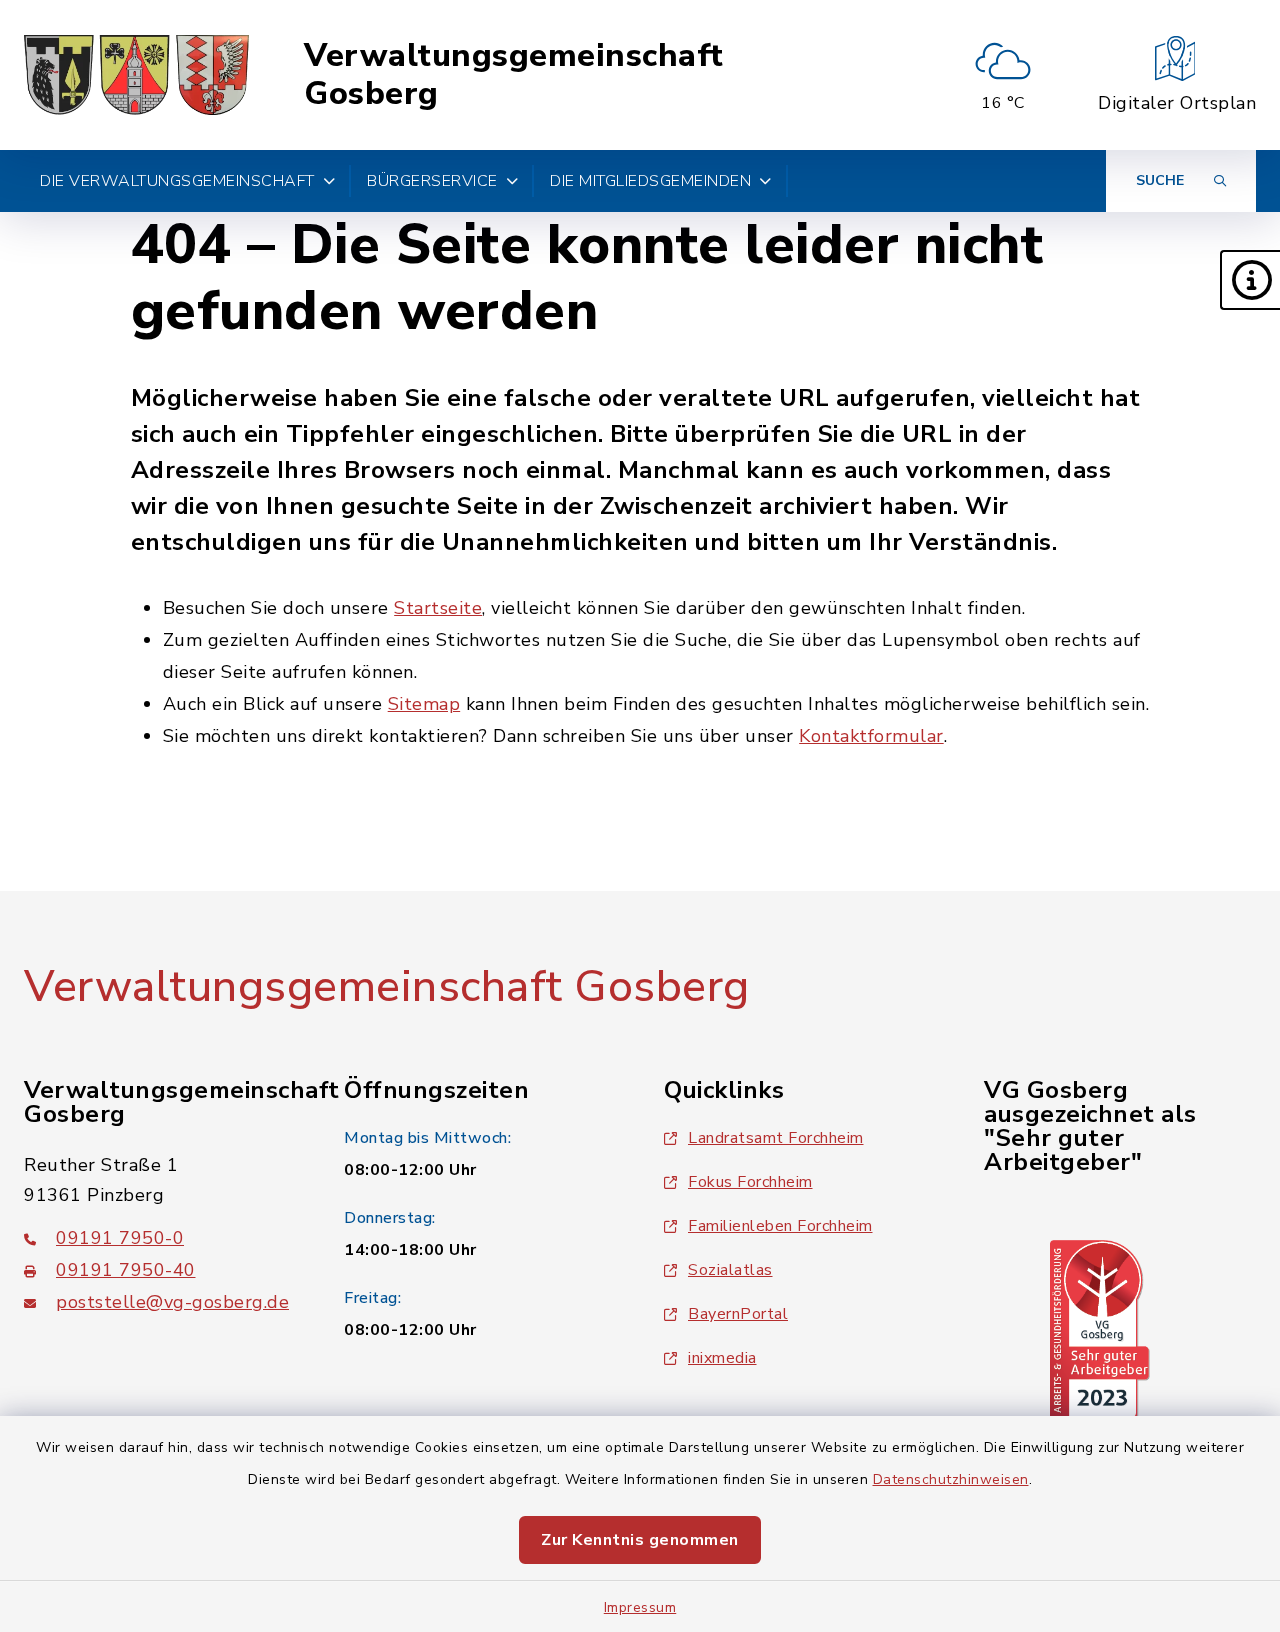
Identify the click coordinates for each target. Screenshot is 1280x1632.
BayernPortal (738, 1314)
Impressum (640, 1607)
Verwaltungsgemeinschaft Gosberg (514, 75)
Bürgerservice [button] (432, 181)
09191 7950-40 (126, 1270)
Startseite (438, 608)
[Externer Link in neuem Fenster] (1100, 1329)
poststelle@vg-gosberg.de (172, 1302)
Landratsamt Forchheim (776, 1138)
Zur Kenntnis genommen (640, 1540)
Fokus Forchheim (750, 1182)
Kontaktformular (871, 736)
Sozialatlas (730, 1270)
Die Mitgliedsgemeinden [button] (650, 181)
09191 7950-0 (120, 1238)
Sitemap (424, 704)
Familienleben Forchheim (780, 1226)
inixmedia (722, 1358)
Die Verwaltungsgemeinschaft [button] (177, 181)
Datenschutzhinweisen (951, 1479)
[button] (1250, 280)
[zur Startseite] (136, 75)
